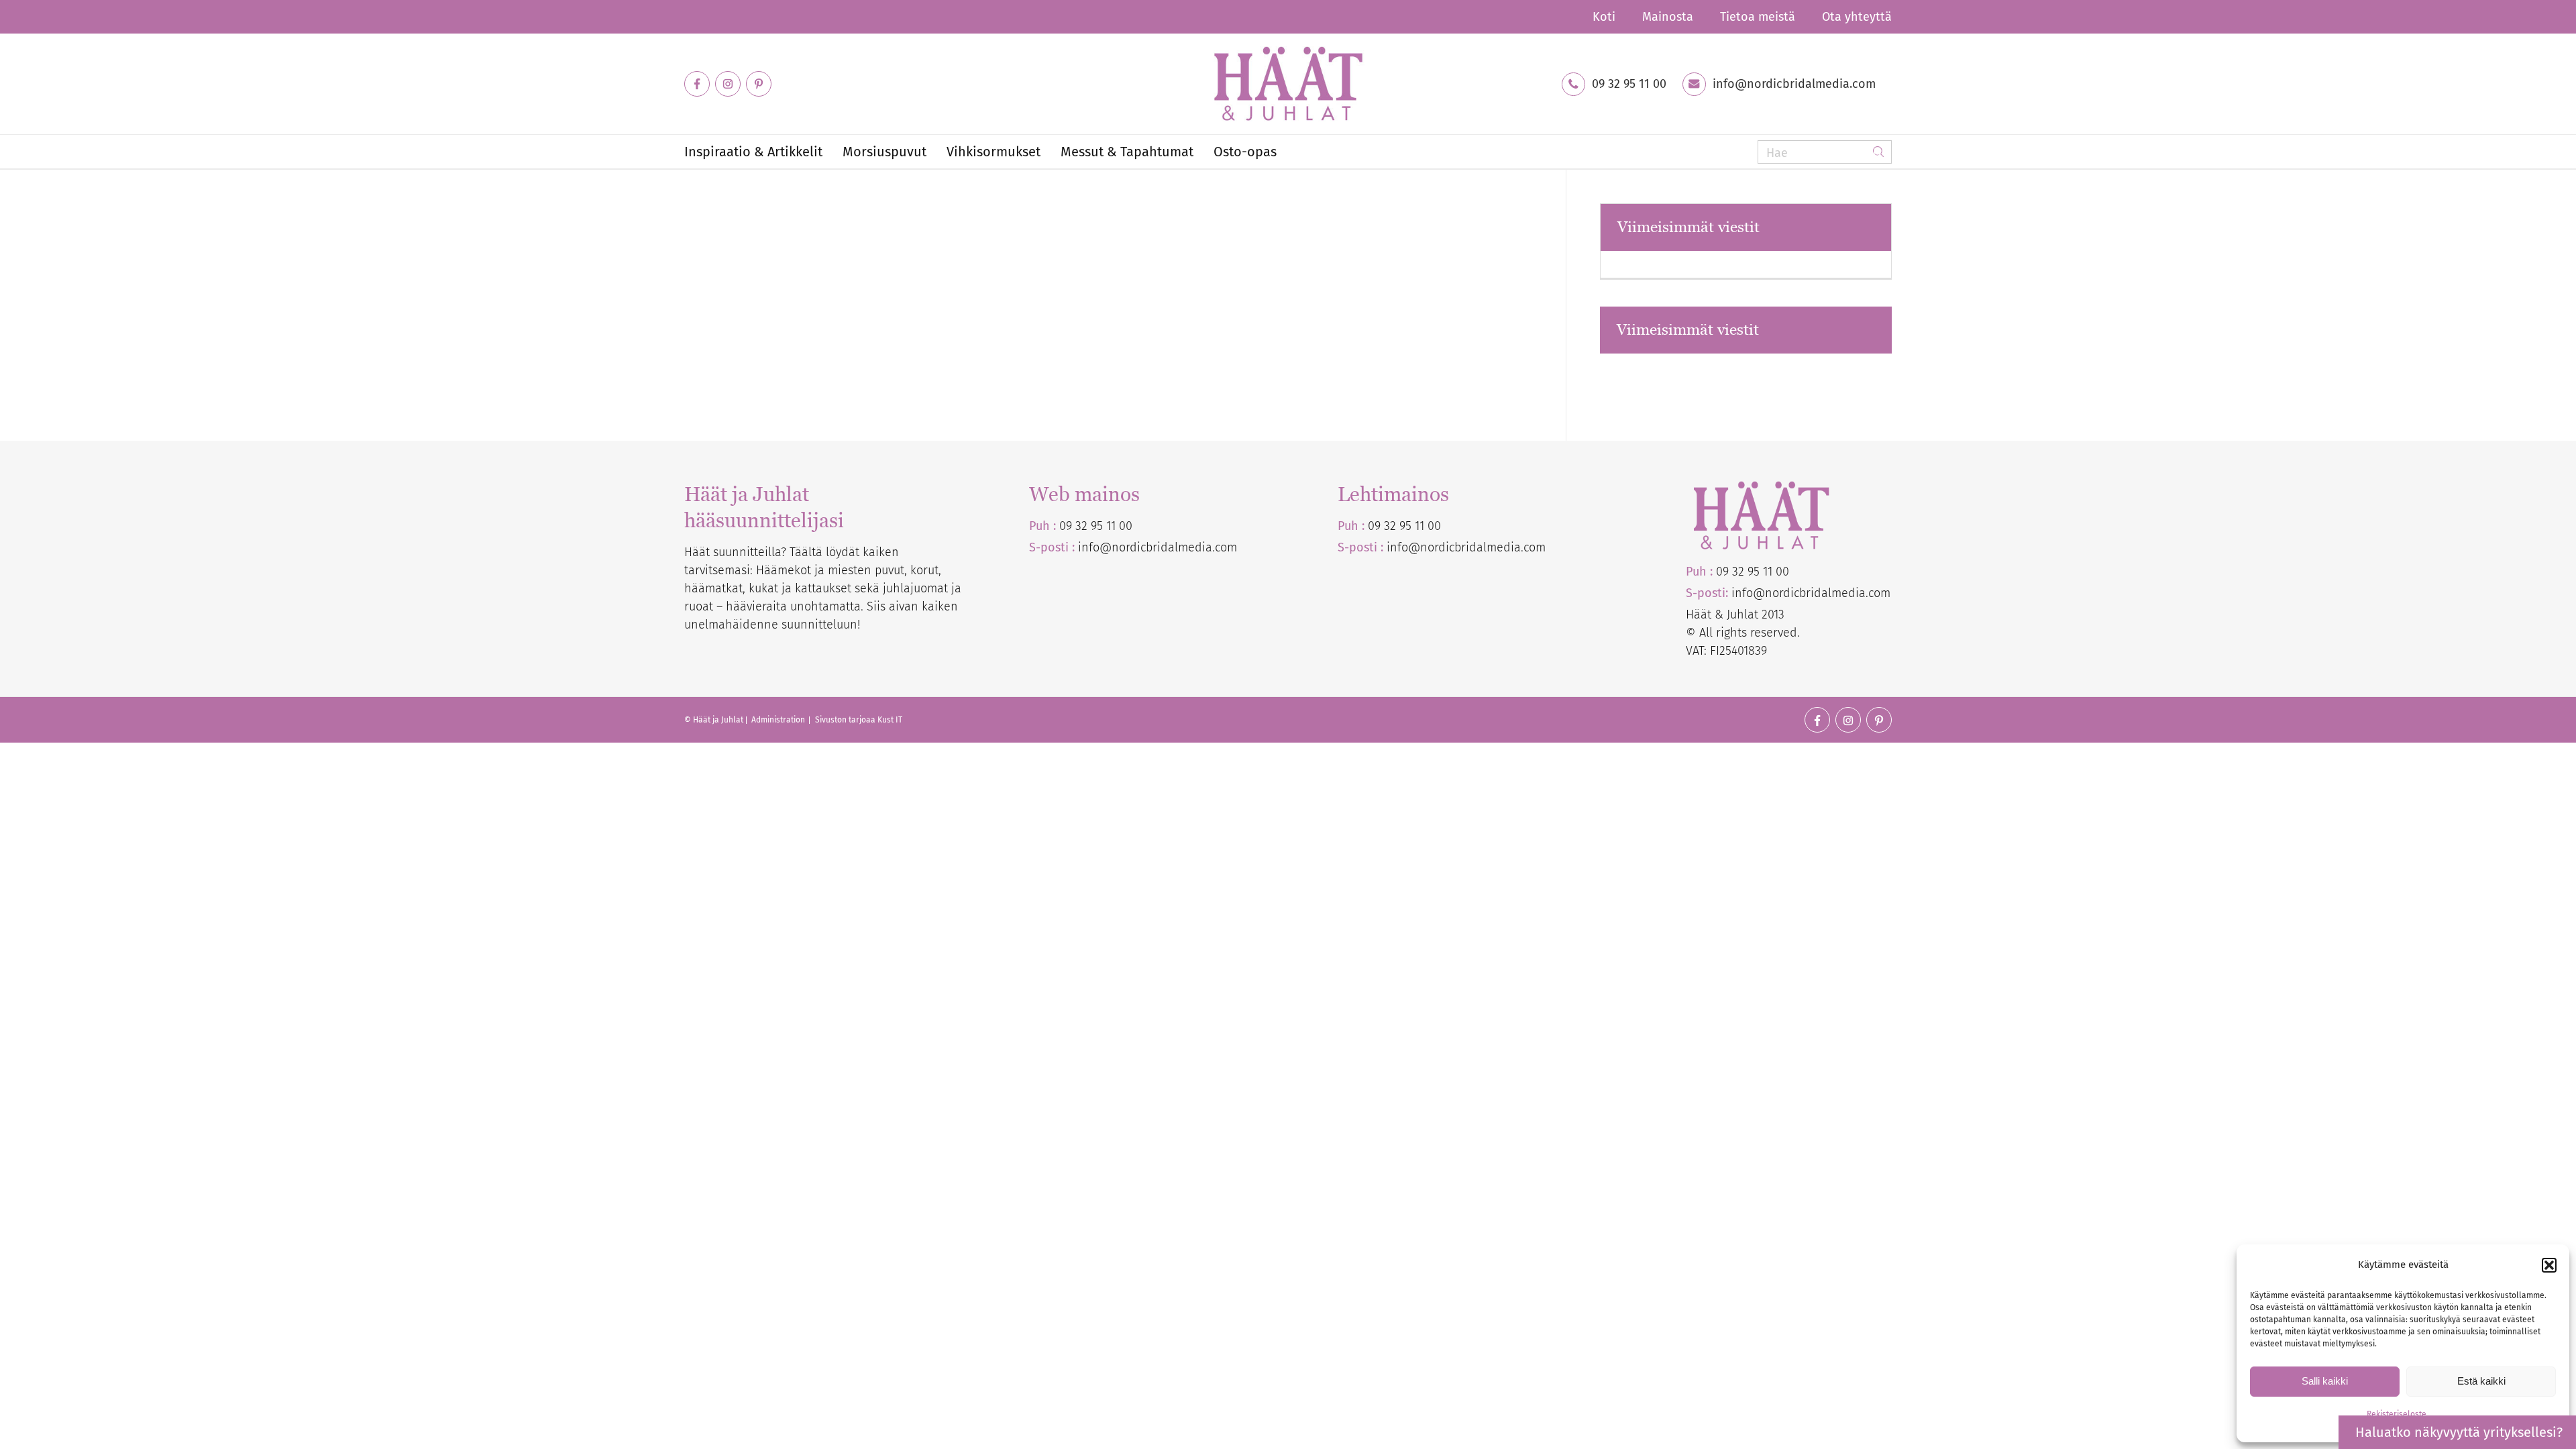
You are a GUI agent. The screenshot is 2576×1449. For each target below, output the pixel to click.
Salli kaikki (2325, 1381)
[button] (2549, 1265)
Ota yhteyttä (1857, 17)
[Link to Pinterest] (759, 84)
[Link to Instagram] (728, 84)
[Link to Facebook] (697, 84)
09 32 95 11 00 (1629, 84)
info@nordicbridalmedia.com (1794, 84)
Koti (1604, 17)
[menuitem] (1604, 17)
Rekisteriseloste (2397, 1414)
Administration (779, 720)
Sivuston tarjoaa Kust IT (859, 720)
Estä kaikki (2481, 1381)
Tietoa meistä (1758, 17)
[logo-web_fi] (1288, 84)
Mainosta (1668, 17)
